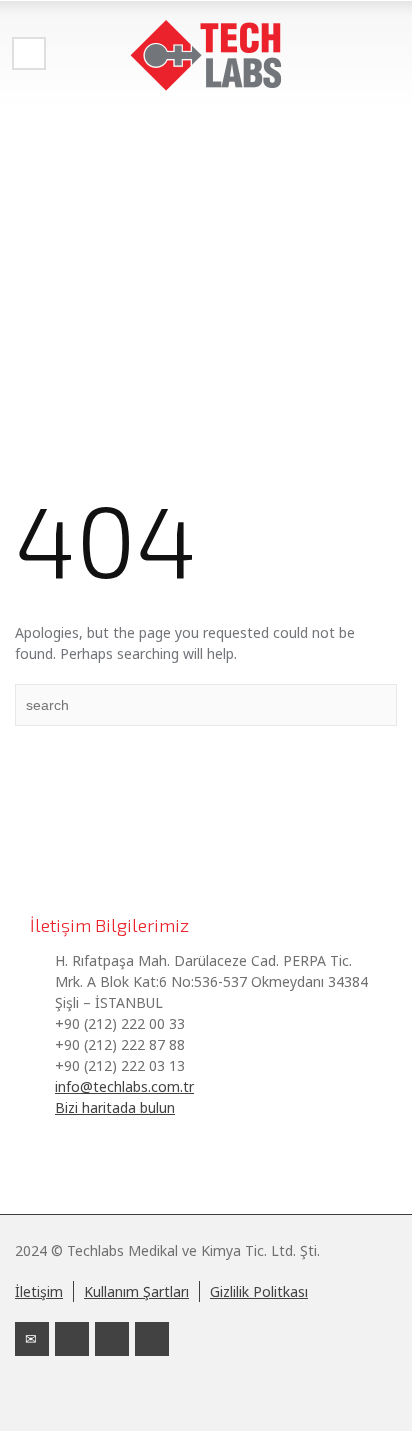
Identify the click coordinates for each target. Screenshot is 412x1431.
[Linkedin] (72, 1339)
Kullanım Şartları (136, 1291)
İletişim (39, 1291)
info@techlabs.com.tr (124, 1086)
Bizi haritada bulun (115, 1107)
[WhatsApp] (152, 1339)
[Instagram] (112, 1339)
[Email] (32, 1339)
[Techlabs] (206, 55)
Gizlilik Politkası (259, 1291)
